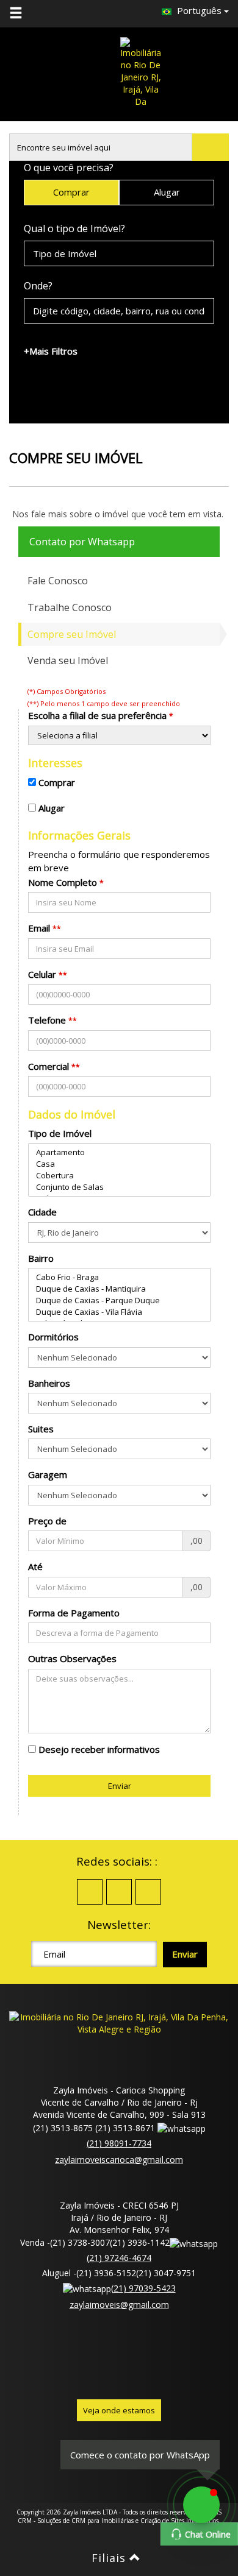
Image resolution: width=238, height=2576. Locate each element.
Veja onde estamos (119, 2410)
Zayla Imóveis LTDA (90, 2512)
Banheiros (49, 1383)
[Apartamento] (119, 1152)
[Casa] (119, 1164)
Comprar (71, 192)
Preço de (47, 1521)
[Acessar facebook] (90, 1892)
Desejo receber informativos (99, 1749)
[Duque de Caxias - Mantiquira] (119, 1289)
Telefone (47, 1020)
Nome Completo (63, 882)
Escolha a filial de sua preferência (97, 715)
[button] (23, 13)
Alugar (167, 192)
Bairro (41, 1258)
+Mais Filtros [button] (51, 351)
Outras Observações (72, 1658)
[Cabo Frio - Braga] (119, 1277)
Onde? (38, 286)
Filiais (110, 2558)
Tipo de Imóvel (60, 1133)
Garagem (48, 1474)
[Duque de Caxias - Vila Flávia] (119, 1312)
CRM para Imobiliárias (103, 2521)
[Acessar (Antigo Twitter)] (119, 1892)
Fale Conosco (58, 581)
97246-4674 (119, 2258)
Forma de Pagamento (74, 1613)
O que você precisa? (69, 168)
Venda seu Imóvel (68, 660)
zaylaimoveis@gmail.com (119, 2305)
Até (35, 1566)
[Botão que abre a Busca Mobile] (211, 147)
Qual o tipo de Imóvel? (74, 228)
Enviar (120, 1786)
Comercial (49, 1066)
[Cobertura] (119, 1176)
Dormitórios (53, 1337)
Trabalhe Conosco (70, 607)
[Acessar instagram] (148, 1892)
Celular (42, 974)
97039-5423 (143, 2288)
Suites (41, 1429)
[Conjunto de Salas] (119, 1187)
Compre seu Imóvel (72, 634)
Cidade (42, 1212)
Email (39, 928)
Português (199, 10)
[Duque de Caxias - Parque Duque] (119, 1300)
